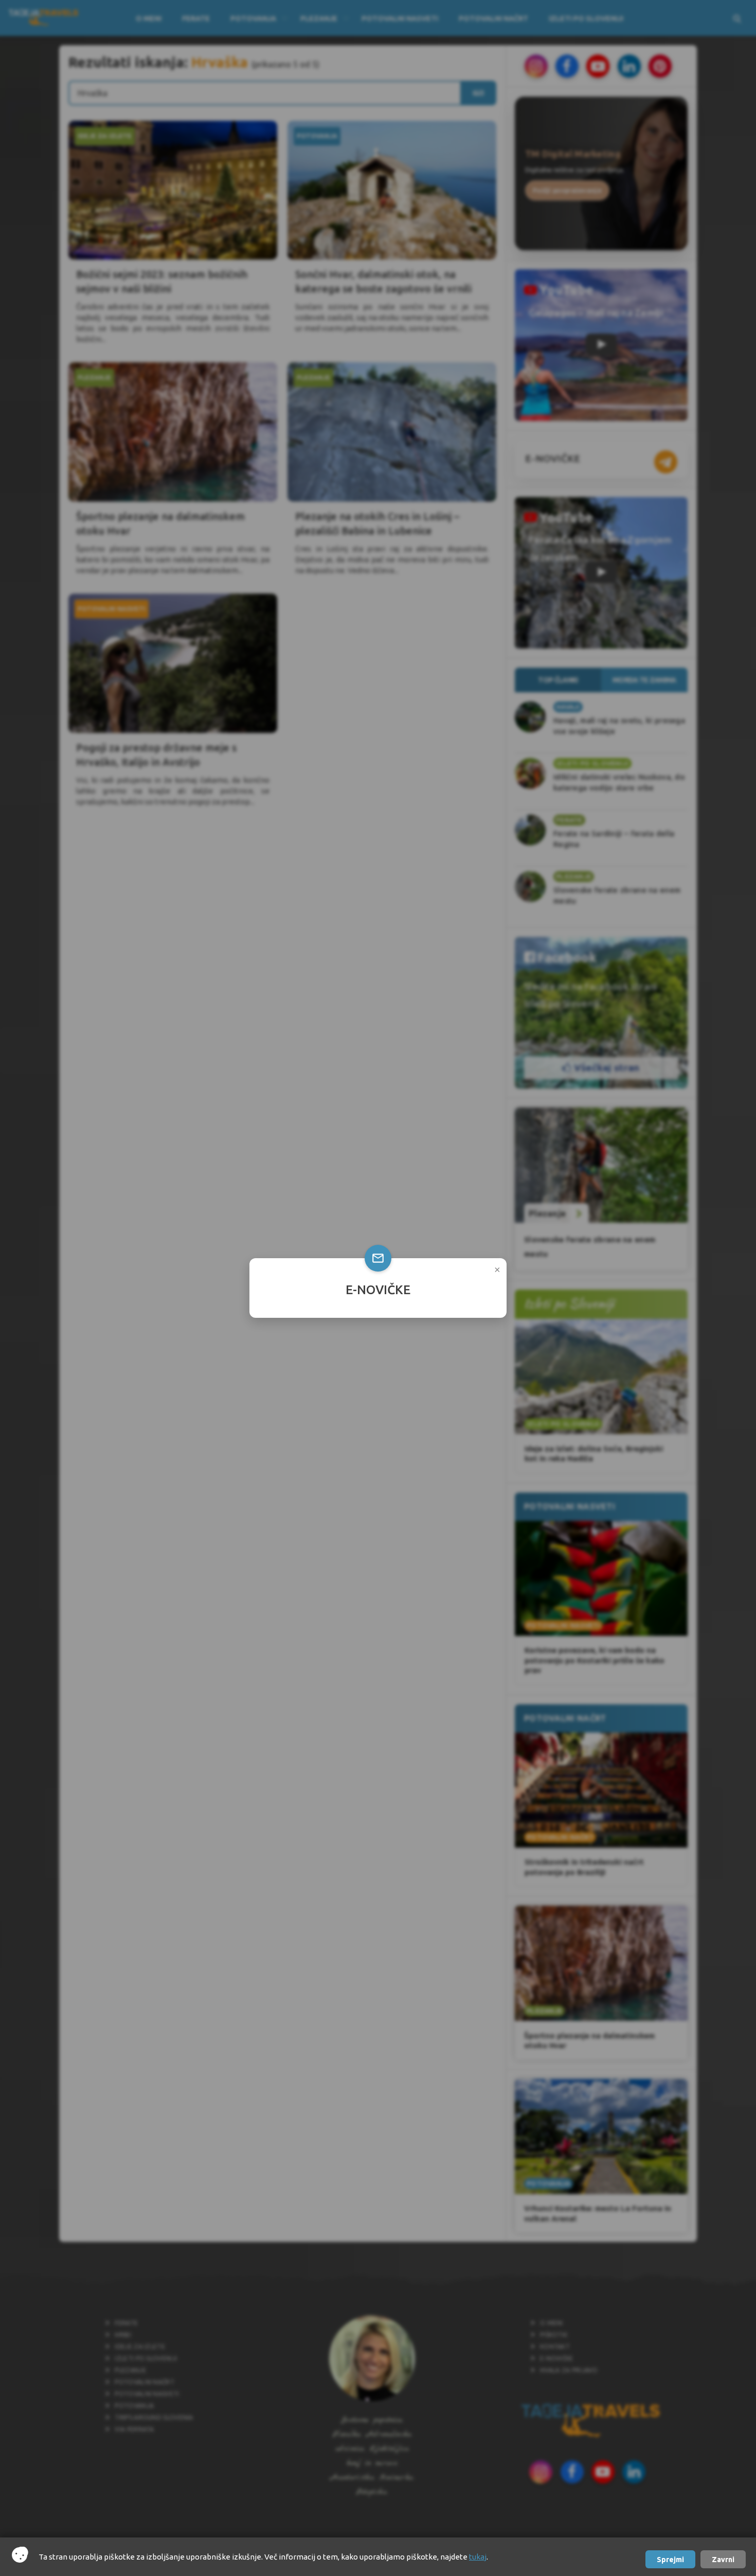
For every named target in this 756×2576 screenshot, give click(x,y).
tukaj (478, 2557)
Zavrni (723, 2560)
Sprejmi (670, 2560)
